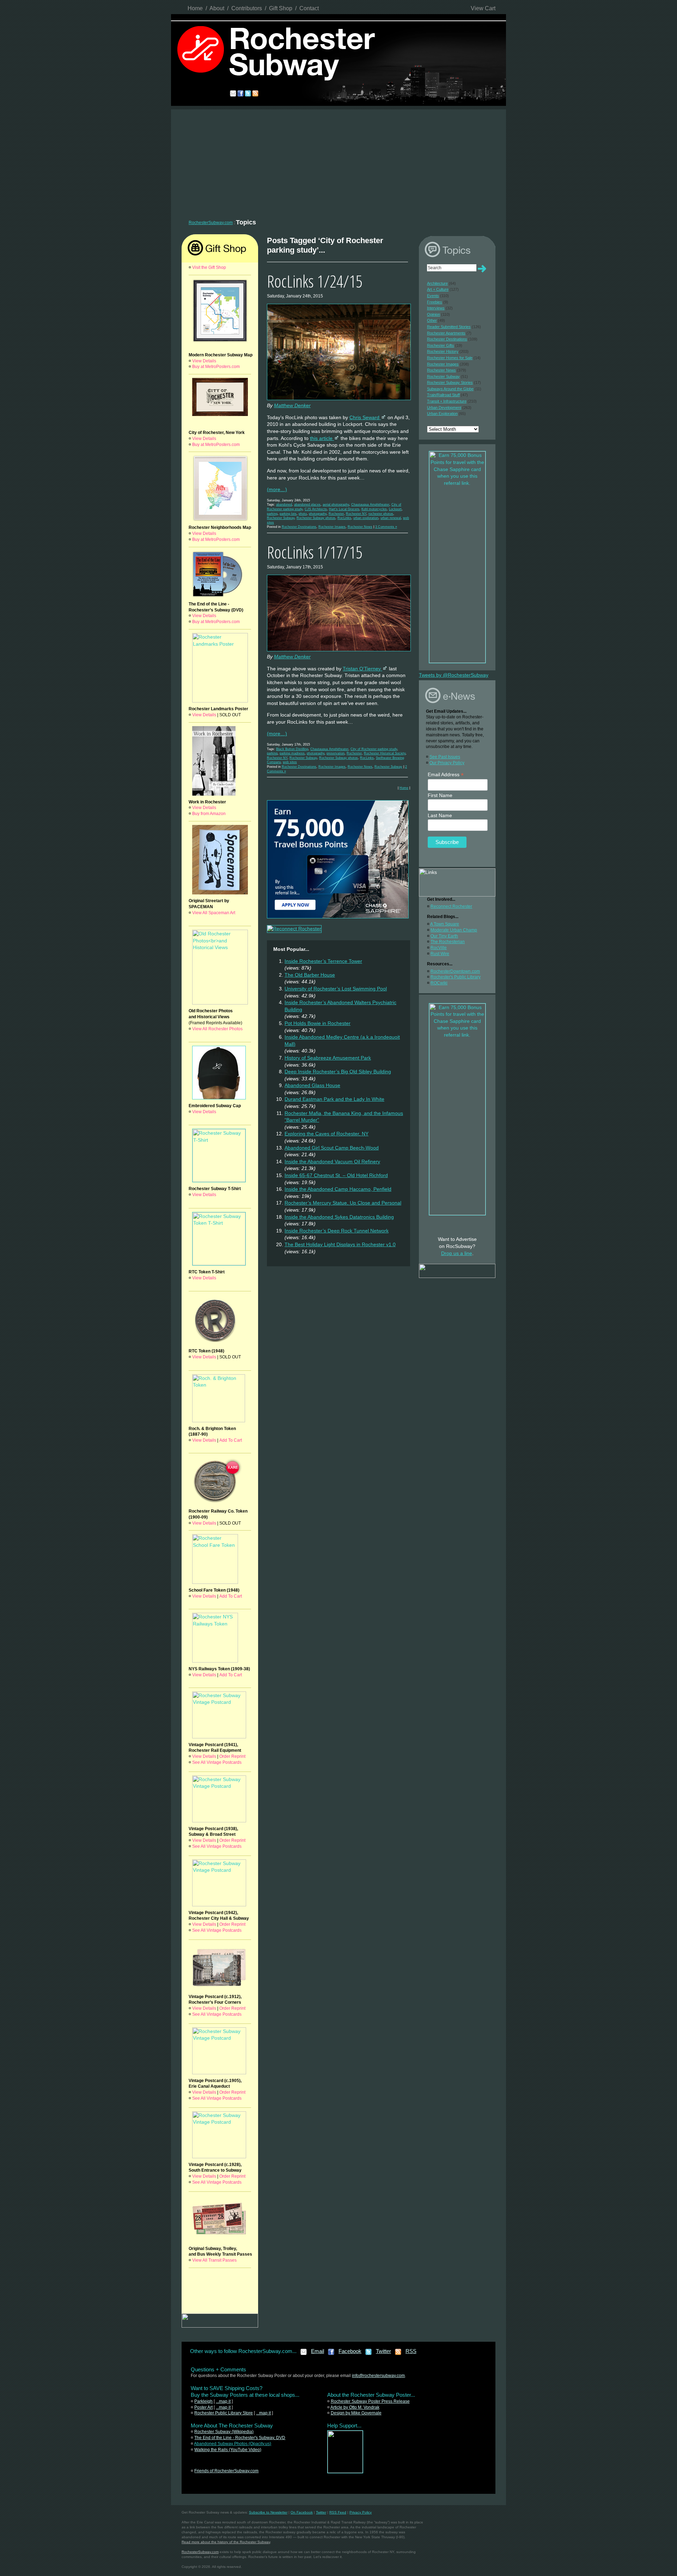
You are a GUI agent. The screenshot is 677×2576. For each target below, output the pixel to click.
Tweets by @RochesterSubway (454, 675)
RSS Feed (338, 2512)
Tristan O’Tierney (362, 669)
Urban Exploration (442, 414)
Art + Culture (438, 289)
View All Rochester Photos (217, 1029)
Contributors (247, 8)
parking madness (292, 753)
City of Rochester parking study (374, 749)
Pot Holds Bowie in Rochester (318, 1023)
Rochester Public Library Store (224, 2413)
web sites (290, 762)
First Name (440, 795)
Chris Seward (365, 417)
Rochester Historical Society (385, 753)
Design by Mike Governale (356, 2413)
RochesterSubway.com (211, 223)
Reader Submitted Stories (449, 327)
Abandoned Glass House (312, 1085)
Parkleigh (203, 2401)
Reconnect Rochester (451, 906)
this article (322, 438)
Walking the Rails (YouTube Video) (228, 2450)
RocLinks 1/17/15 (315, 552)
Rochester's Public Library (456, 977)
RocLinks (344, 518)
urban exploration (366, 518)
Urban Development (444, 408)
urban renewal (391, 518)
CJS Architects (316, 509)
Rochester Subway (281, 518)
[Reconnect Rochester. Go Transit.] (345, 2472)
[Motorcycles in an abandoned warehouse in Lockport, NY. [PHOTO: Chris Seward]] (339, 400)
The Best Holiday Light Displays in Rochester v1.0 (340, 1244)
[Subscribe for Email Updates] (304, 2354)
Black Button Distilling (292, 749)
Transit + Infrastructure (447, 401)
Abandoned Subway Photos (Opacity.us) (233, 2444)
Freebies (435, 302)
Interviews (436, 308)
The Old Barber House (310, 975)
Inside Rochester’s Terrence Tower (323, 961)
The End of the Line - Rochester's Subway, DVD (240, 2438)
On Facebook (302, 2512)
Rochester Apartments (446, 333)
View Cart (483, 8)
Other (432, 320)
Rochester (336, 514)
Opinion (434, 314)
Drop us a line (457, 1253)
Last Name (440, 815)
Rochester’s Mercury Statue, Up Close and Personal (343, 1203)
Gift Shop (281, 8)
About (217, 8)
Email (318, 2351)
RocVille (439, 948)
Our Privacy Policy (447, 763)
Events (433, 296)
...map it (223, 2401)
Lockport (395, 509)
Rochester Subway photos (316, 518)
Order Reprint (232, 1756)
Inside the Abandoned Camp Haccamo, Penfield (338, 1189)
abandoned (284, 505)
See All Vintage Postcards (217, 1762)
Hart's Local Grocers (344, 509)
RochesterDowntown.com (455, 971)
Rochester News (360, 527)
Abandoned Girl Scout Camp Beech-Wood (332, 1148)
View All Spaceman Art (214, 913)
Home (195, 8)
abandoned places (307, 505)
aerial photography (336, 505)
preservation (336, 753)
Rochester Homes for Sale (450, 358)
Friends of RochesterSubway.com (226, 2471)
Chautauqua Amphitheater (370, 505)
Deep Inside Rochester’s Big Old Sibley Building (338, 1072)
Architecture (437, 283)
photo (303, 514)
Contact (309, 8)
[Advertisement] (338, 162)
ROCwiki (439, 983)
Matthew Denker (292, 405)
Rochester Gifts (441, 345)
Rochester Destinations (299, 527)
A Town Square (445, 924)
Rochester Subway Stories (450, 382)
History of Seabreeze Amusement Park (328, 1058)
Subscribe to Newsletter (268, 2512)
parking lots (288, 514)
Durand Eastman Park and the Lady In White (334, 1099)
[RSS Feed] (398, 2354)
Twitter (383, 2351)
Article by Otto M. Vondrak (355, 2407)
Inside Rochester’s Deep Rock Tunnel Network (337, 1231)
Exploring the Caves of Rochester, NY (327, 1134)
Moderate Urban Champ (454, 930)
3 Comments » (386, 527)
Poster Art (203, 2407)
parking (272, 514)
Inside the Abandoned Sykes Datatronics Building (339, 1217)
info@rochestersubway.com (378, 2376)
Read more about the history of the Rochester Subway (226, 2542)
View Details (204, 361)
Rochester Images (332, 527)
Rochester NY (356, 514)
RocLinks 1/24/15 (315, 281)
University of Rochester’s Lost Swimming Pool (336, 989)
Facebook (350, 2351)
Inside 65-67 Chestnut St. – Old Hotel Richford (336, 1175)
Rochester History (443, 351)
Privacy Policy (361, 2512)
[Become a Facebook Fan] (331, 2354)
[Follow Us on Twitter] (369, 2354)
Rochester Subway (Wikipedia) (224, 2432)
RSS (411, 2351)
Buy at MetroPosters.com (216, 367)
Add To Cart (231, 1440)
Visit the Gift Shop (209, 267)
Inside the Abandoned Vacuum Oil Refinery (332, 1162)
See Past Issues (445, 757)
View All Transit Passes (214, 2260)
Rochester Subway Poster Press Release (370, 2401)
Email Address (446, 775)
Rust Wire (440, 954)
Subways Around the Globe (450, 389)
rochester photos (381, 514)
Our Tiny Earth (444, 936)
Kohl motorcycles (374, 509)
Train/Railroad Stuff (443, 395)
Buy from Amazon (209, 814)
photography (318, 514)
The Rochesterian (448, 942)
